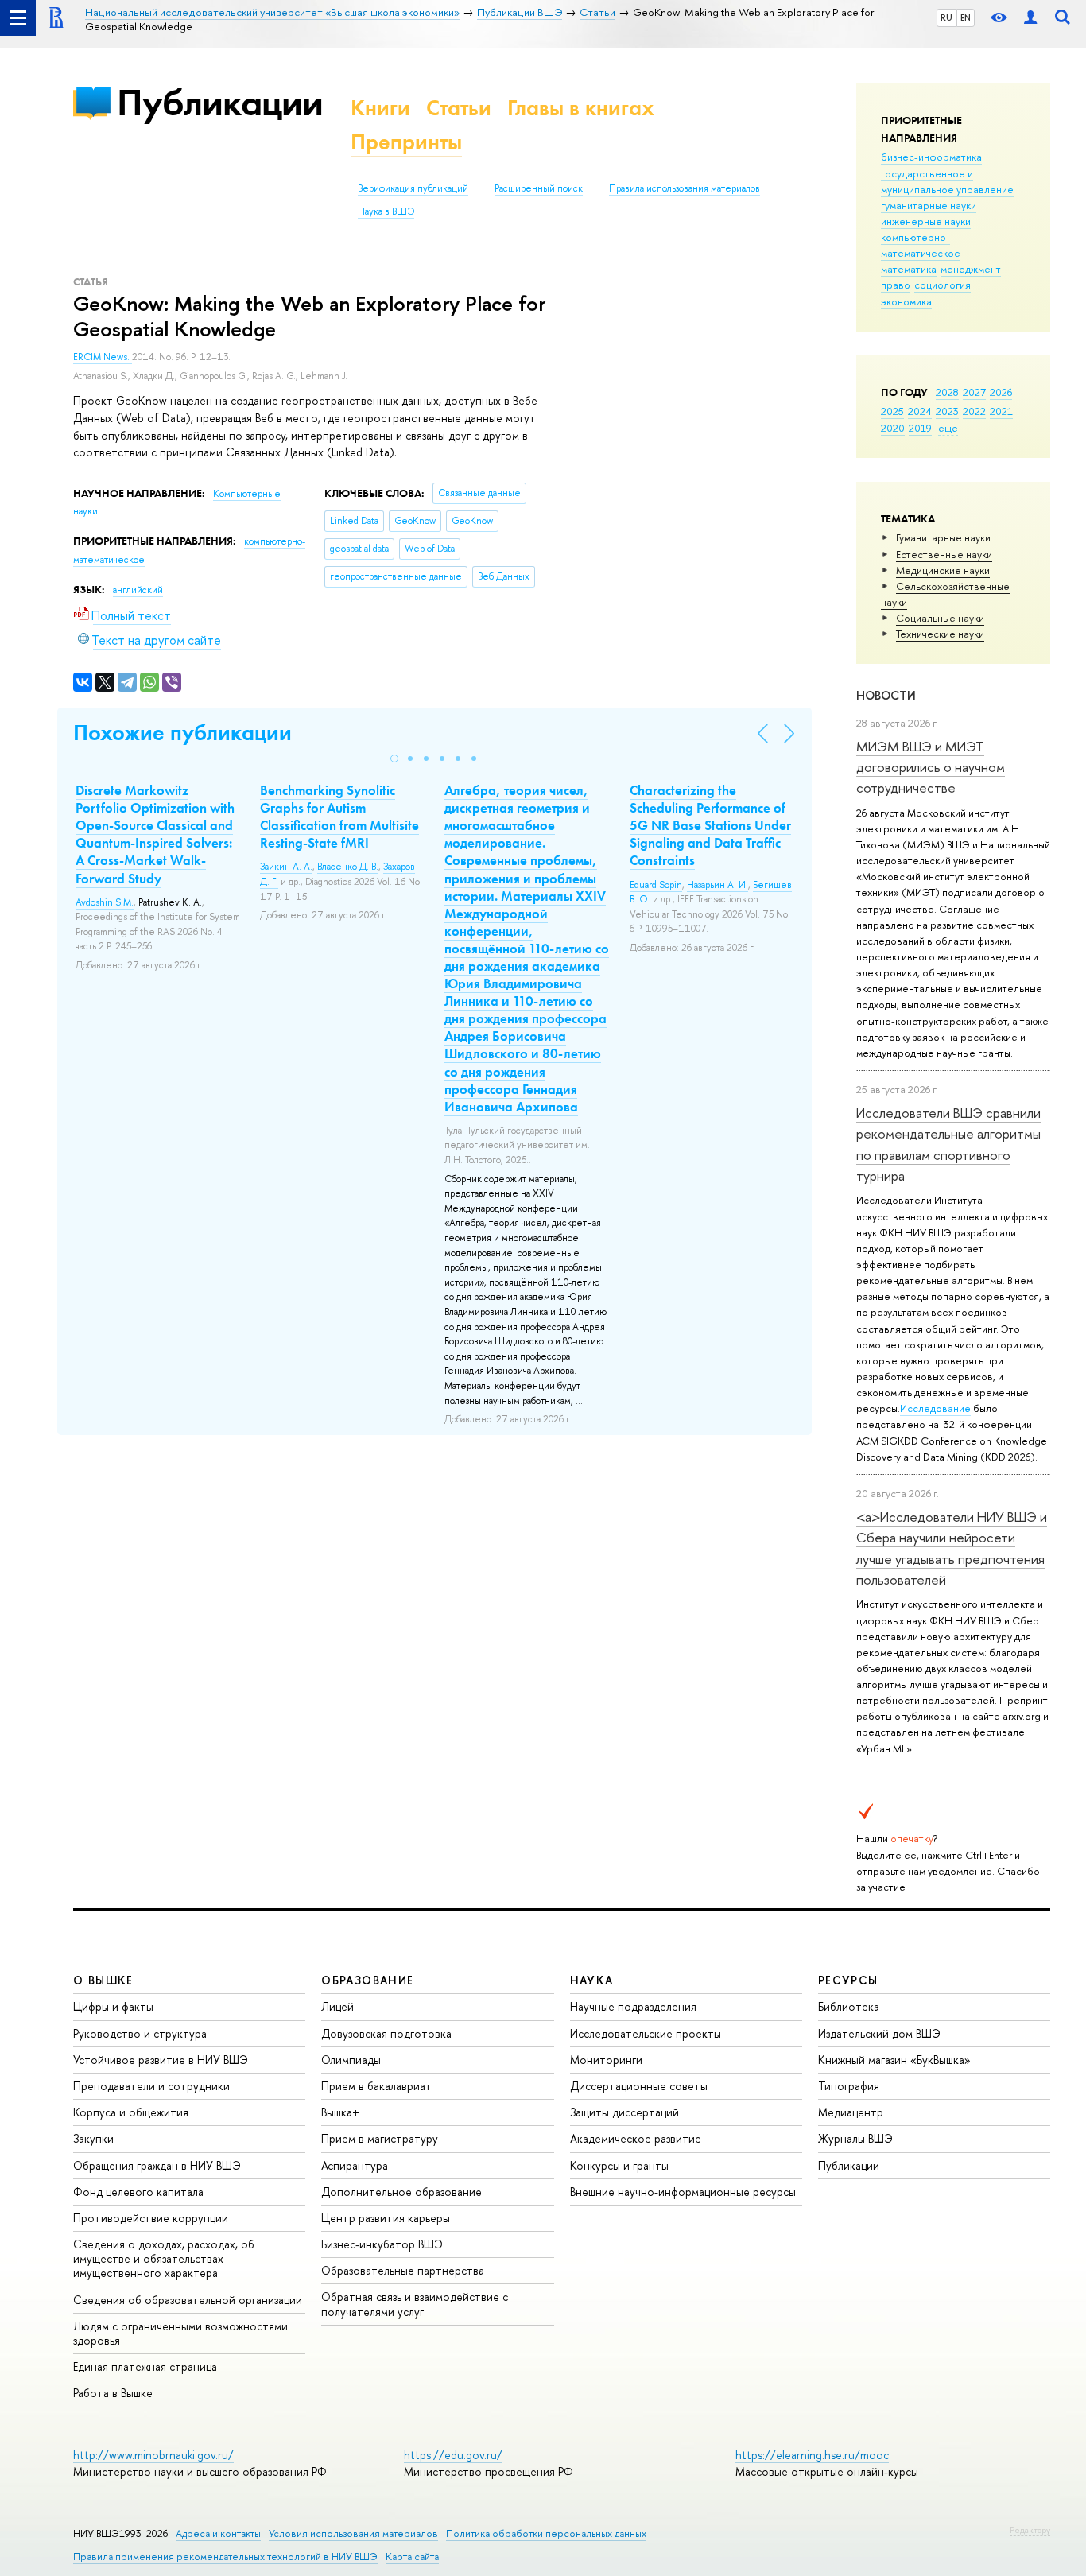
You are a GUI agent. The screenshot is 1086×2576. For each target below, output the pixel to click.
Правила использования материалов (685, 188)
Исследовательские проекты (646, 2033)
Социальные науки (940, 618)
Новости (886, 695)
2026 (1001, 392)
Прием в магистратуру (380, 2138)
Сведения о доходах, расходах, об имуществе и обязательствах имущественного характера (164, 2258)
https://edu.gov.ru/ (453, 2455)
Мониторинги (606, 2060)
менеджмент (971, 269)
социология (942, 285)
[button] (394, 758)
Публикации (220, 102)
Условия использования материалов (353, 2533)
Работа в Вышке (113, 2393)
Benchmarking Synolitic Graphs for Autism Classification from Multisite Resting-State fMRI (339, 817)
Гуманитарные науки (943, 537)
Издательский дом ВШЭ (879, 2033)
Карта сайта (412, 2557)
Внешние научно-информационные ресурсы (683, 2192)
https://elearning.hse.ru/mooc (812, 2455)
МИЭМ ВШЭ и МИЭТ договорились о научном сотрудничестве (931, 767)
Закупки (93, 2138)
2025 (892, 411)
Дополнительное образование (401, 2192)
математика (909, 269)
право (896, 285)
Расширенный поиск (539, 188)
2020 (893, 428)
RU (946, 17)
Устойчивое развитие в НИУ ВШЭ (161, 2060)
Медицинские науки (943, 570)
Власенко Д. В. (348, 867)
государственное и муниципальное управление (947, 181)
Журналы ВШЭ (855, 2138)
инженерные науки (926, 221)
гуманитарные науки (929, 205)
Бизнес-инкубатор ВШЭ (382, 2244)
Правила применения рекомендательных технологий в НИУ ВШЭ (225, 2557)
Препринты (406, 142)
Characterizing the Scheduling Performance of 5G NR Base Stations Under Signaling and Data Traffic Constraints (710, 825)
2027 (974, 392)
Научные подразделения (633, 2006)
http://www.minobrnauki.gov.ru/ (153, 2455)
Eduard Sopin (656, 885)
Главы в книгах (581, 108)
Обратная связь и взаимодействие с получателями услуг (415, 2304)
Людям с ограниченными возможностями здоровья (180, 2333)
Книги (380, 108)
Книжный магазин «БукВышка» (894, 2060)
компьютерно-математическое (921, 245)
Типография (849, 2086)
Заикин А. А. (286, 867)
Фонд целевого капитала (138, 2192)
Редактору (1030, 2530)
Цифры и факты (113, 2006)
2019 (920, 428)
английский (138, 590)
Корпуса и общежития (131, 2112)
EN (966, 17)
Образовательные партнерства (403, 2270)
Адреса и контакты (218, 2533)
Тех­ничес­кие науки (940, 634)
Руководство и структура (140, 2033)
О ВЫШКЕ (103, 1980)
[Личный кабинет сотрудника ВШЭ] (1030, 18)
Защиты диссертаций (624, 2112)
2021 (1001, 411)
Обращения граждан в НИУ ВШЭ (157, 2165)
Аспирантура (355, 2165)
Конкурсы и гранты (619, 2165)
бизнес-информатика (931, 157)
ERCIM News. (103, 357)
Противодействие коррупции (151, 2218)
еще (948, 428)
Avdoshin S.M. (105, 902)
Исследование (935, 1408)
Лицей (337, 2006)
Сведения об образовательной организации (188, 2300)
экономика (906, 301)
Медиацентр (851, 2112)
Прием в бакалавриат (376, 2086)
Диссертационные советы (639, 2086)
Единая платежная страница (145, 2367)
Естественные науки (944, 554)
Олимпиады (351, 2060)
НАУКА (592, 1980)
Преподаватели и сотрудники (151, 2086)
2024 (920, 411)
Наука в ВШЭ (386, 211)
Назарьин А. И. (718, 885)
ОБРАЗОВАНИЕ (367, 1980)
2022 (974, 411)
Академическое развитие (636, 2138)
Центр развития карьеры (386, 2218)
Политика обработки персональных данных (546, 2533)
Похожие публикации (182, 733)
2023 (947, 411)
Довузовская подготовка (386, 2033)
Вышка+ (341, 2112)
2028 (947, 392)
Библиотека (849, 2006)
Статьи (459, 108)
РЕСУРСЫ (848, 1980)
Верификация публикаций (413, 188)
